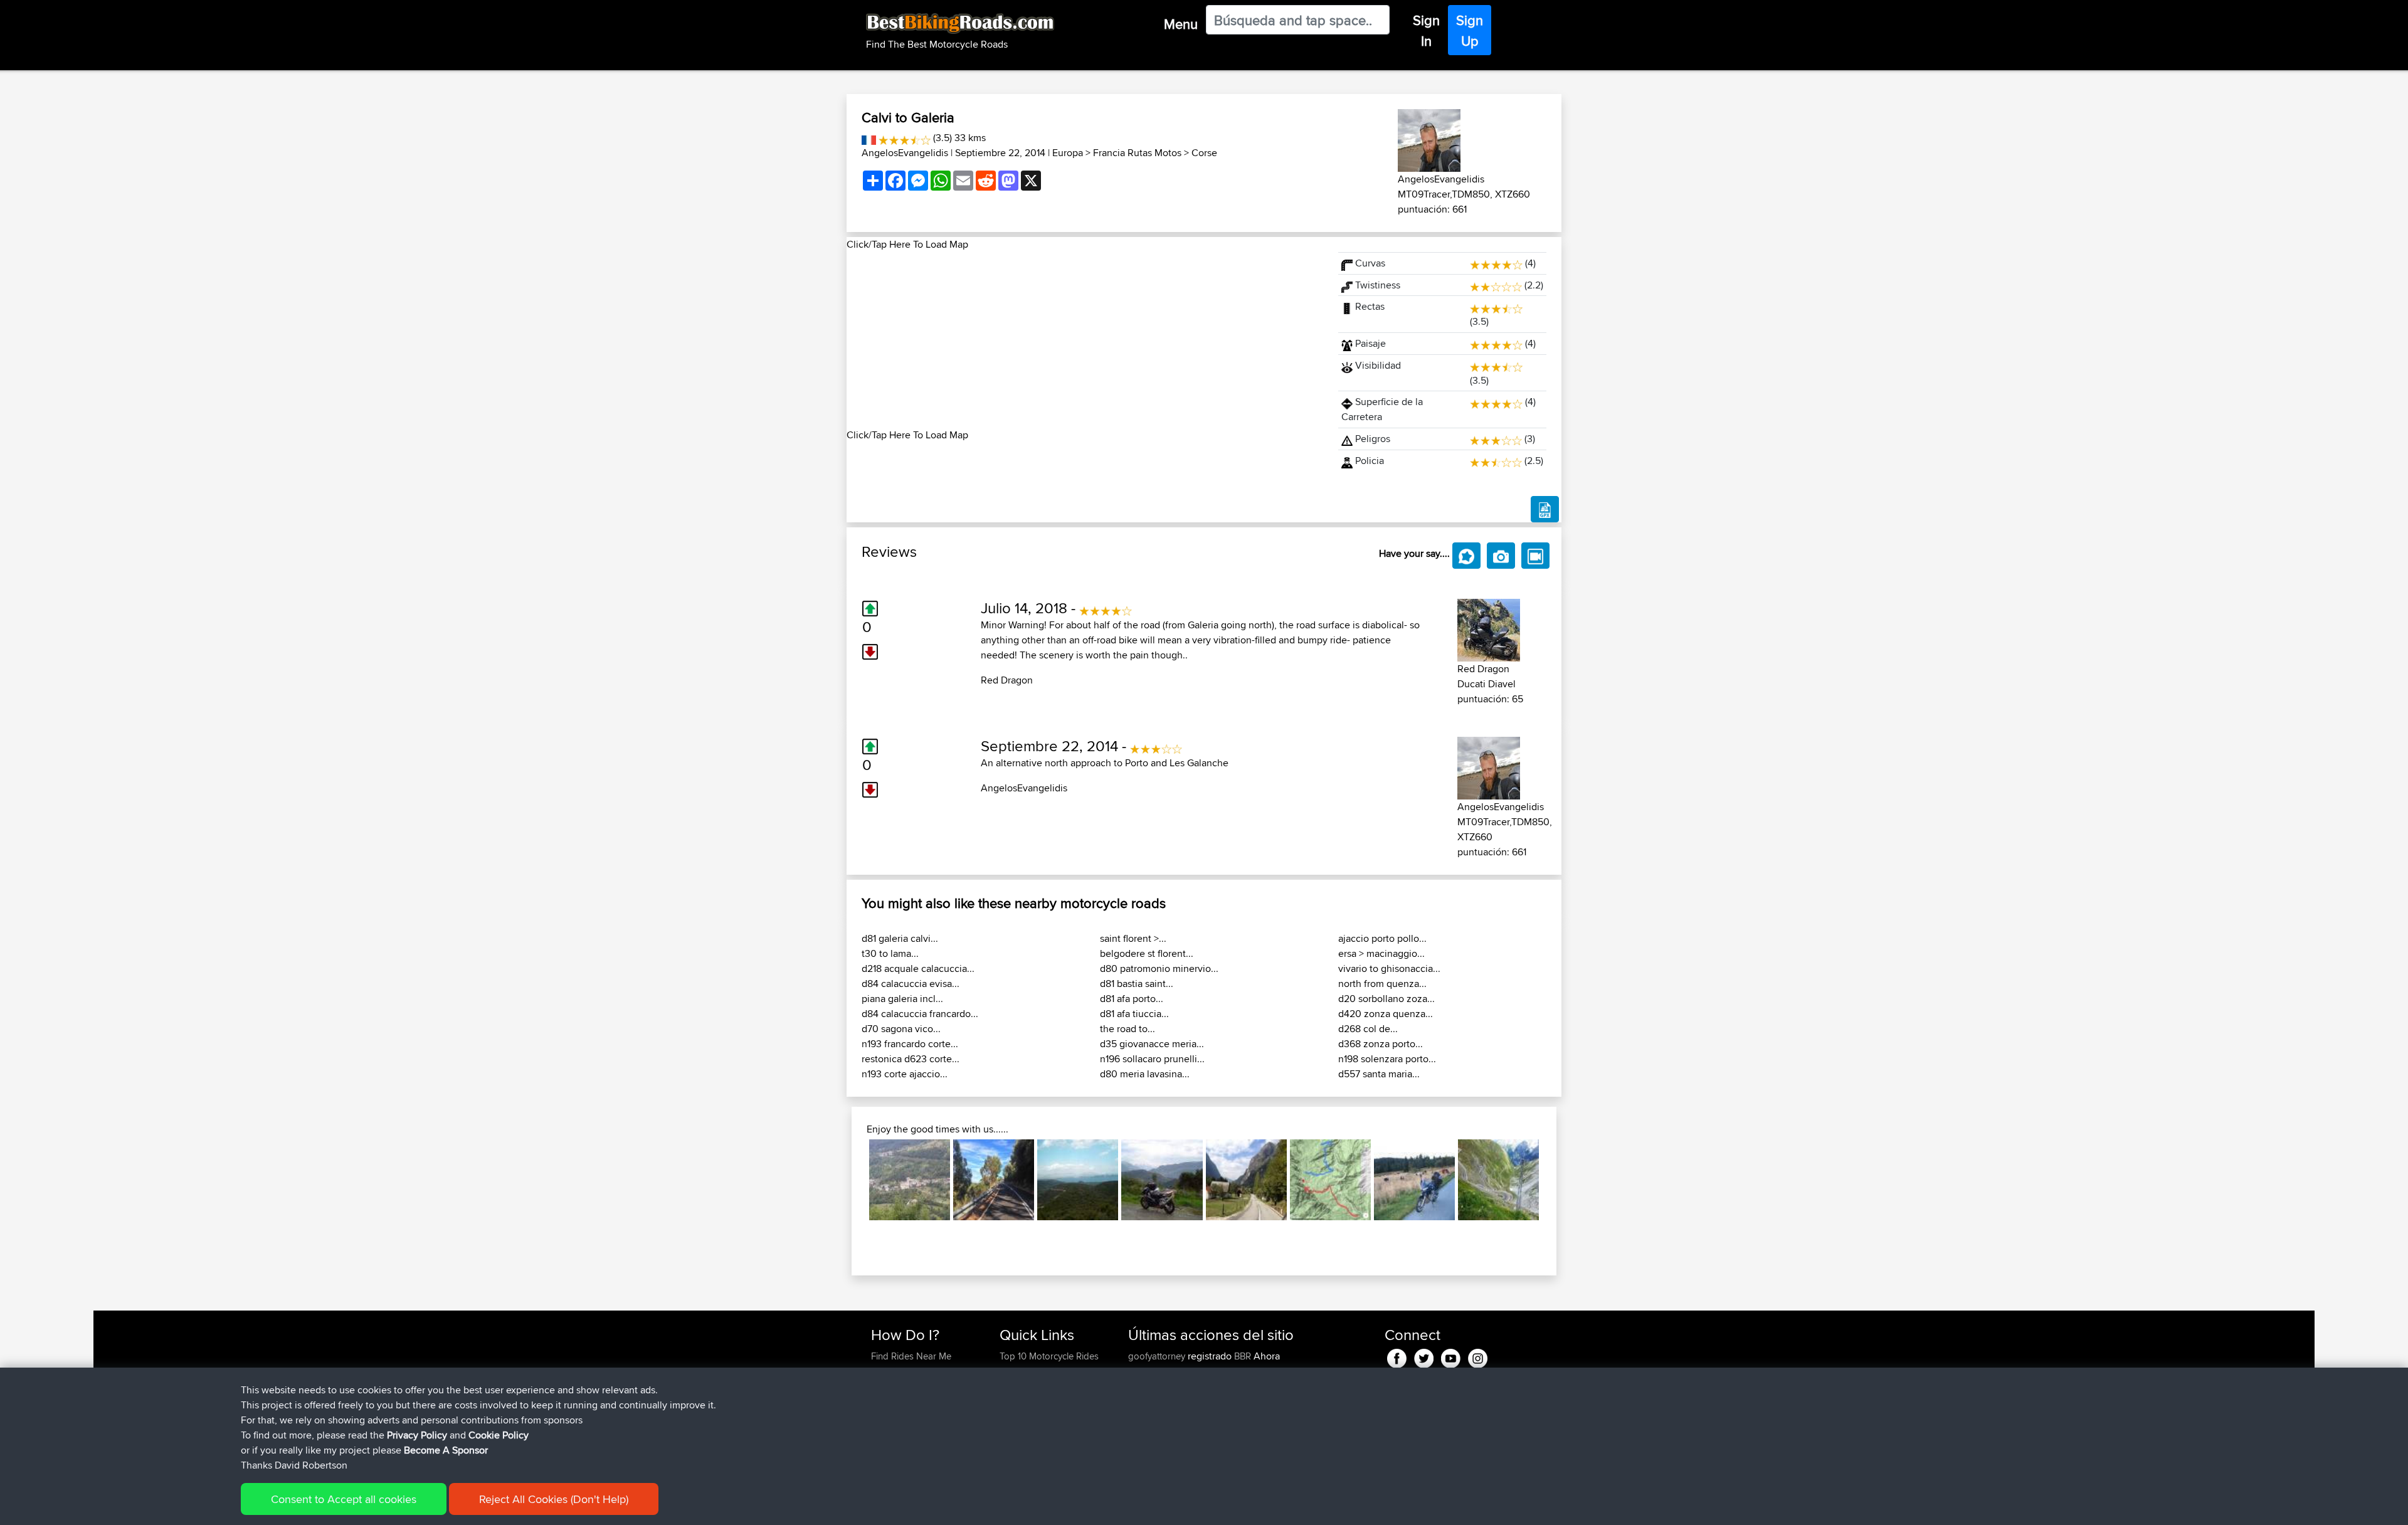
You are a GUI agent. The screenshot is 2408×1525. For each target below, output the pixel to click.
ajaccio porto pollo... (1382, 938)
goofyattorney (1158, 1356)
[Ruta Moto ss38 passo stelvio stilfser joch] (1498, 1180)
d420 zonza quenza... (1386, 1014)
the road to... (1127, 1029)
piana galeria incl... (902, 999)
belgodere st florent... (1147, 953)
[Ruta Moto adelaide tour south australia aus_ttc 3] (994, 1180)
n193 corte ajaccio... (905, 1074)
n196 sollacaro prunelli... (1152, 1059)
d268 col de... (1368, 1029)
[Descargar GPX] (1545, 509)
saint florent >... (1133, 938)
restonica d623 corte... (911, 1059)
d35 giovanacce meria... (1152, 1044)
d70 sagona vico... (901, 1029)
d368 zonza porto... (1381, 1044)
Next (1558, 1180)
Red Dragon (1007, 680)
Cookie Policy (499, 1435)
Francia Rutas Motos (1137, 153)
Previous (850, 1180)
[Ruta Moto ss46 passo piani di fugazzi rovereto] (910, 1180)
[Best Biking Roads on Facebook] (1397, 1356)
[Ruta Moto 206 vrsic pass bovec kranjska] (1246, 1180)
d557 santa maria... (1379, 1074)
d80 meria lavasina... (1145, 1074)
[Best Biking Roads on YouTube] (1451, 1356)
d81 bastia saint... (1137, 984)
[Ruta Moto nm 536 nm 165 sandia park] (1330, 1180)
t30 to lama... (890, 953)
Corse (1204, 153)
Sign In (1426, 30)
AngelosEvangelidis (905, 153)
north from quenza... (1382, 984)
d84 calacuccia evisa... (911, 984)
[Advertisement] (1085, 340)
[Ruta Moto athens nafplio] (1078, 1180)
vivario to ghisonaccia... (1389, 968)
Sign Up (1470, 30)
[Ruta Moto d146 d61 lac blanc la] (1414, 1180)
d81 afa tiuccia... (1134, 1014)
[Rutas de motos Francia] (869, 138)
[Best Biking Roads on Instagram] (1478, 1356)
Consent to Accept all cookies (344, 1499)
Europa (1068, 153)
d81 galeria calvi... (900, 938)
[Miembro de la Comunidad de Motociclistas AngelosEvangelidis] (1429, 138)
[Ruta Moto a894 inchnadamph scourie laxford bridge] (1162, 1180)
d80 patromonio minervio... (1159, 968)
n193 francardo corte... (910, 1044)
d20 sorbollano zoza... (1386, 999)
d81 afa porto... (1132, 999)
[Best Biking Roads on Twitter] (1424, 1356)
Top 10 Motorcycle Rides (1049, 1356)
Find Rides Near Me (911, 1356)
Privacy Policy (417, 1435)
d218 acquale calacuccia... (918, 968)
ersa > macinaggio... (1381, 953)
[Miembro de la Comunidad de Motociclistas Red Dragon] (1489, 628)
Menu (1181, 24)
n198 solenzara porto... (1387, 1059)
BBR (1243, 1356)
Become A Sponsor (446, 1450)
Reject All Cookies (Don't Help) (554, 1499)
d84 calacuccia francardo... (920, 1014)
